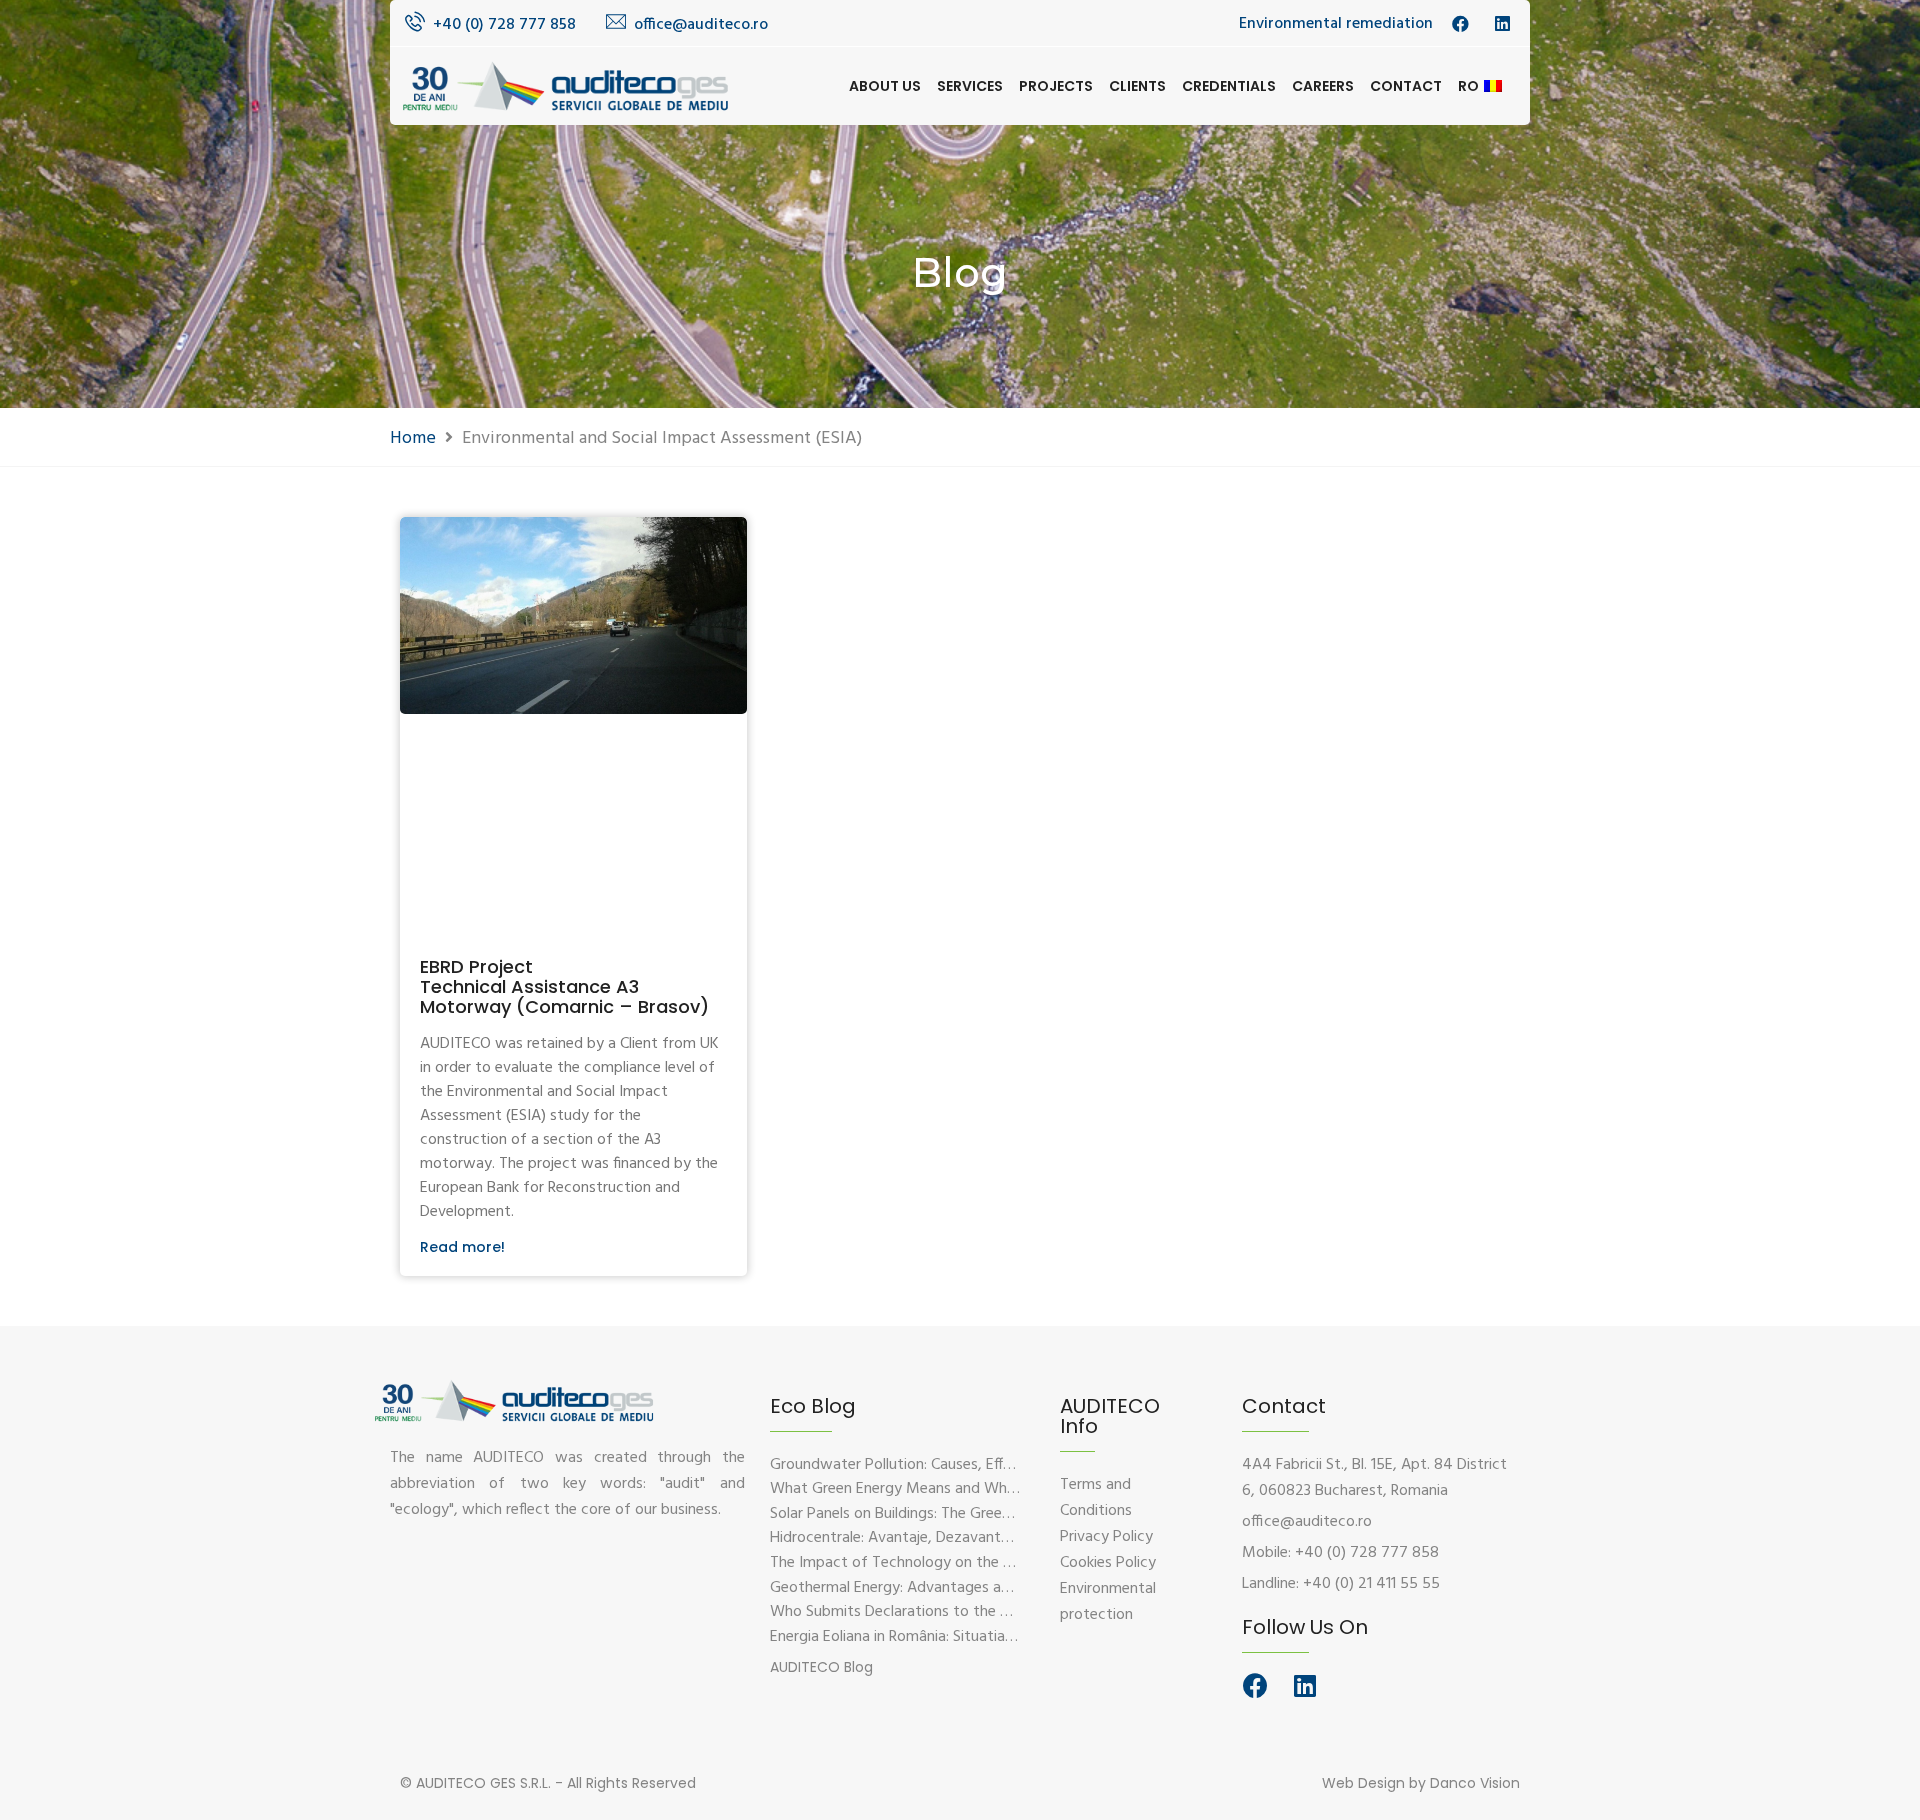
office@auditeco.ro (701, 25)
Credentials (1229, 86)
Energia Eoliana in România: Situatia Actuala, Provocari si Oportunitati (1003, 1637)
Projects (1056, 86)
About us (885, 86)
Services (970, 86)
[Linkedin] (1305, 1686)
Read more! (462, 1247)
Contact (1406, 86)
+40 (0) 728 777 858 (504, 25)
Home (413, 438)
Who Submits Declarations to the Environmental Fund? (954, 1612)
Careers (1323, 86)
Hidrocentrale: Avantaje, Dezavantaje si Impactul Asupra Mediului (989, 1538)
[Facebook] (1255, 1686)
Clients (1137, 86)
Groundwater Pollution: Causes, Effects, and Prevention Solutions (989, 1465)
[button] (821, 1667)
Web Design (1363, 1783)
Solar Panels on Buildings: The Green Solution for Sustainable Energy (997, 1514)
